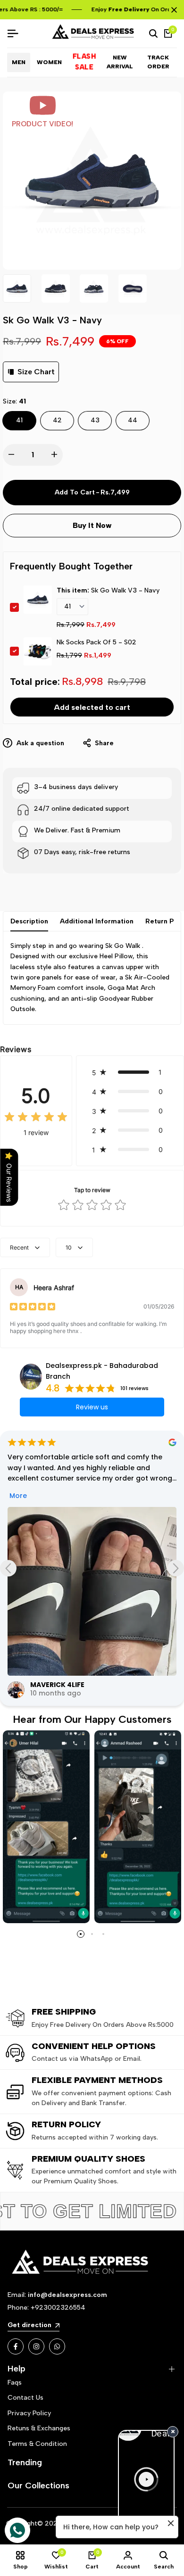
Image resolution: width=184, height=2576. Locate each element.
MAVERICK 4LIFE (57, 1685)
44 (133, 420)
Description (29, 921)
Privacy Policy (29, 2413)
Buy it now (92, 525)
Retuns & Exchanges (39, 2428)
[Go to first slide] (176, 1568)
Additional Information (97, 921)
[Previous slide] (8, 1568)
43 (95, 420)
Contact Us (25, 2398)
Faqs (15, 2383)
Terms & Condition (37, 2444)
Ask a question (39, 743)
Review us (92, 1407)
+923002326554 (58, 2308)
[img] (36, 1118)
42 (57, 420)
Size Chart (36, 372)
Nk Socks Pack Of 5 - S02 (96, 642)
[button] (130, 1072)
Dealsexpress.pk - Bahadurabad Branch (102, 1371)
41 (19, 420)
